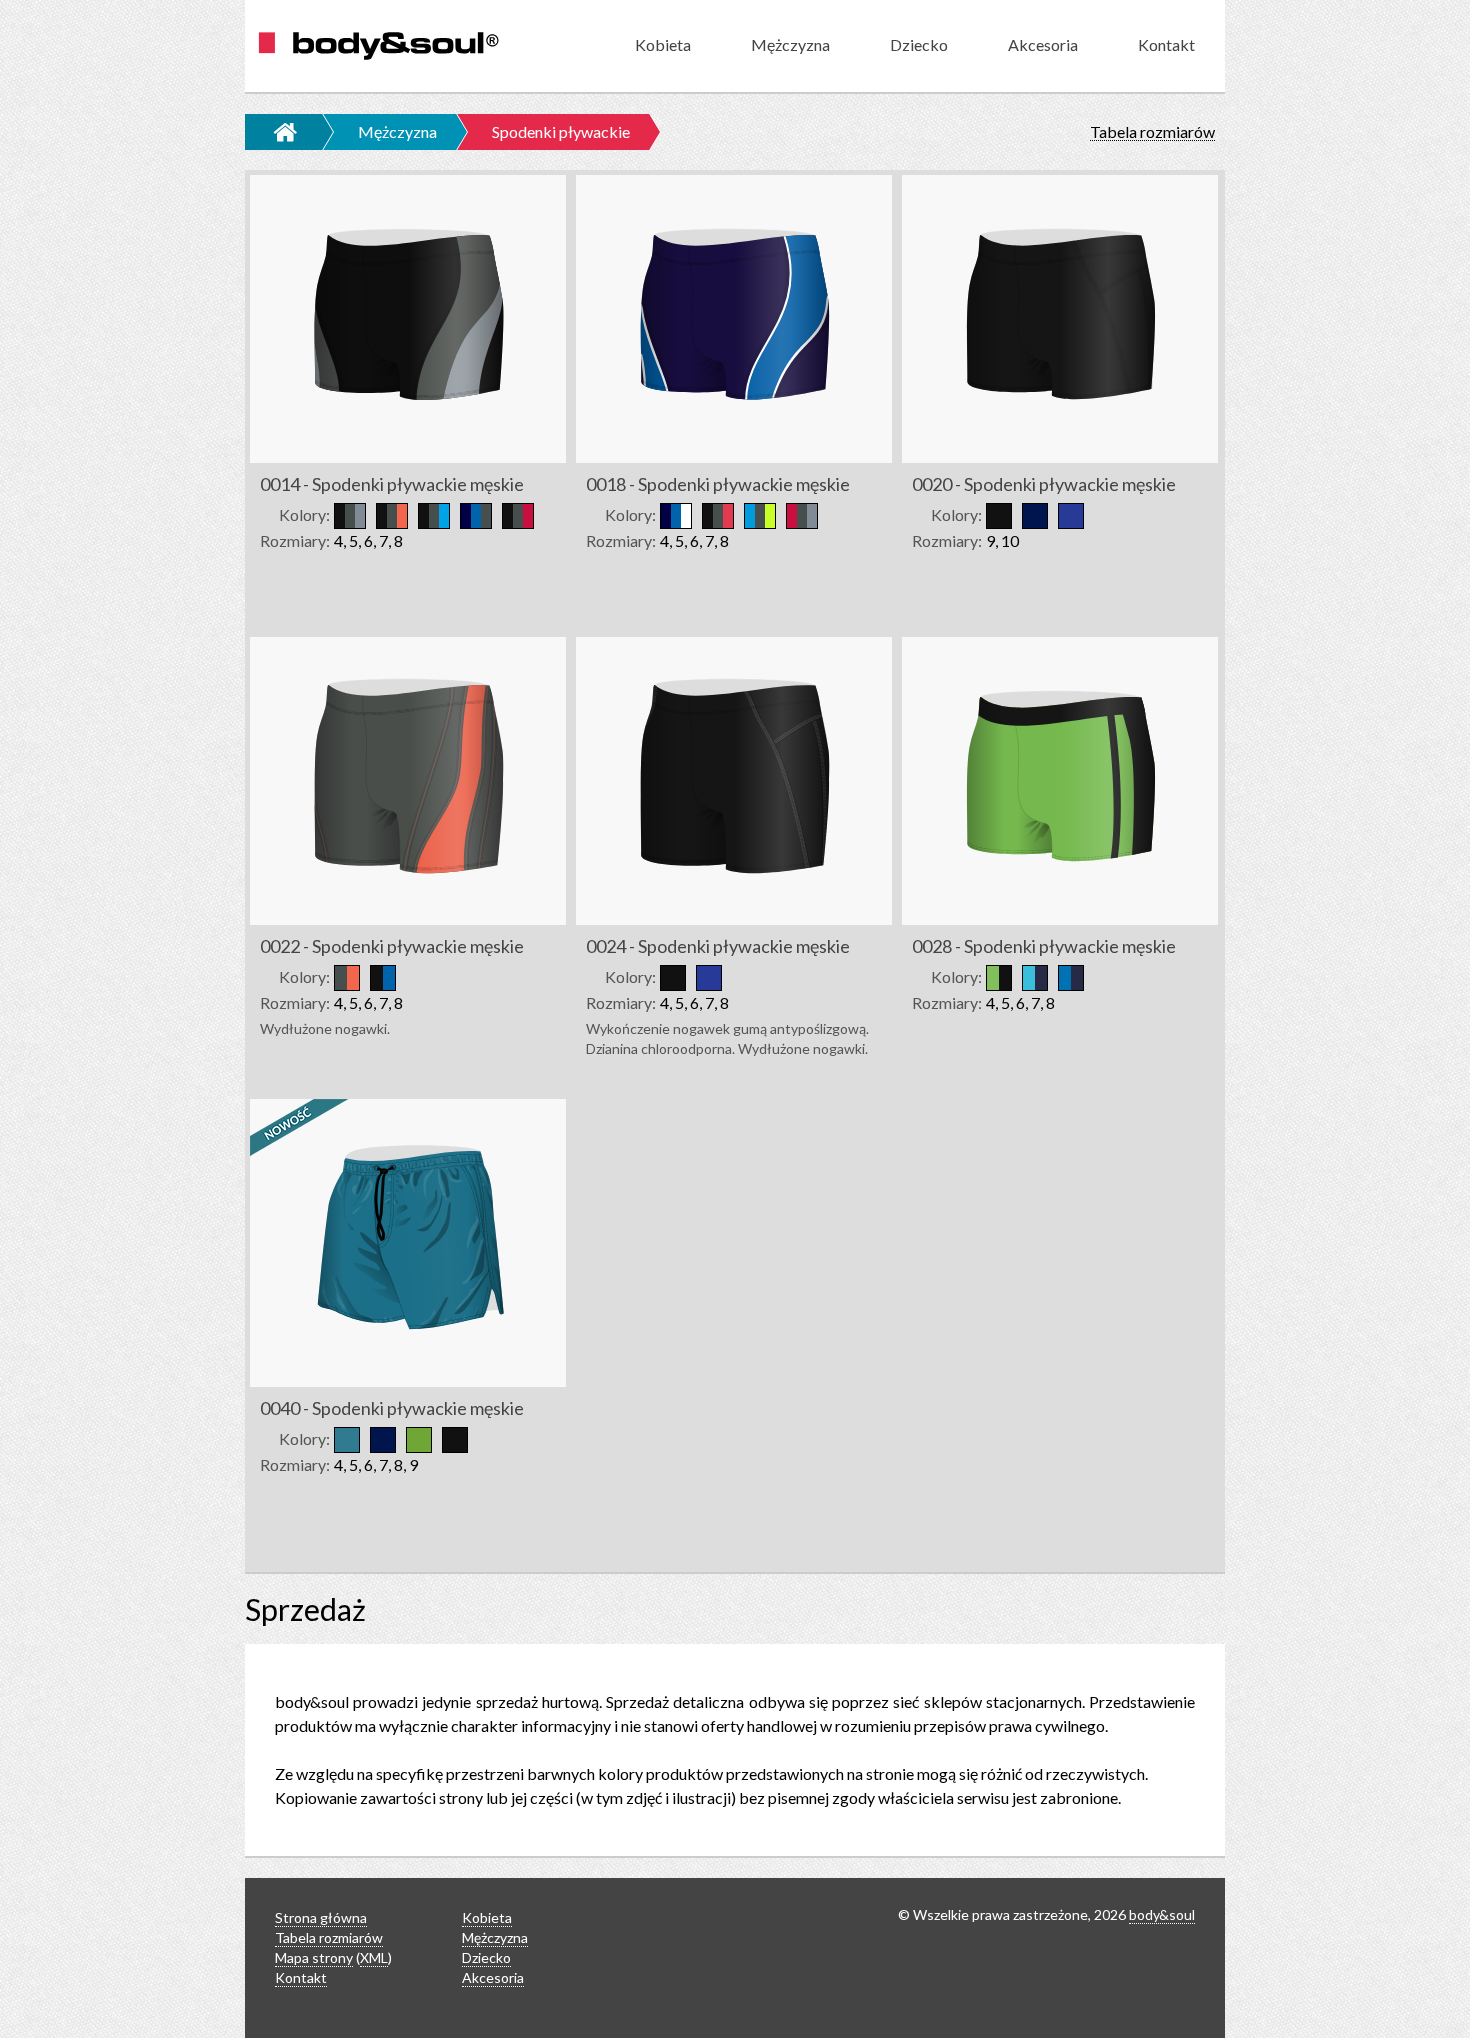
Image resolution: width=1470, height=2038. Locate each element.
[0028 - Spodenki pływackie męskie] (1061, 776)
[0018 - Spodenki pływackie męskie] (735, 314)
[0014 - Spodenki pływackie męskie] (409, 314)
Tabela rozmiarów (1152, 132)
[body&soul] (377, 46)
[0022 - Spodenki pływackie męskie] (409, 776)
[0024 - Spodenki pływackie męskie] (735, 776)
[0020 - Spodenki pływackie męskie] (1061, 314)
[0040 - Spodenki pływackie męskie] (409, 1238)
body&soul (1162, 1914)
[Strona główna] (274, 132)
